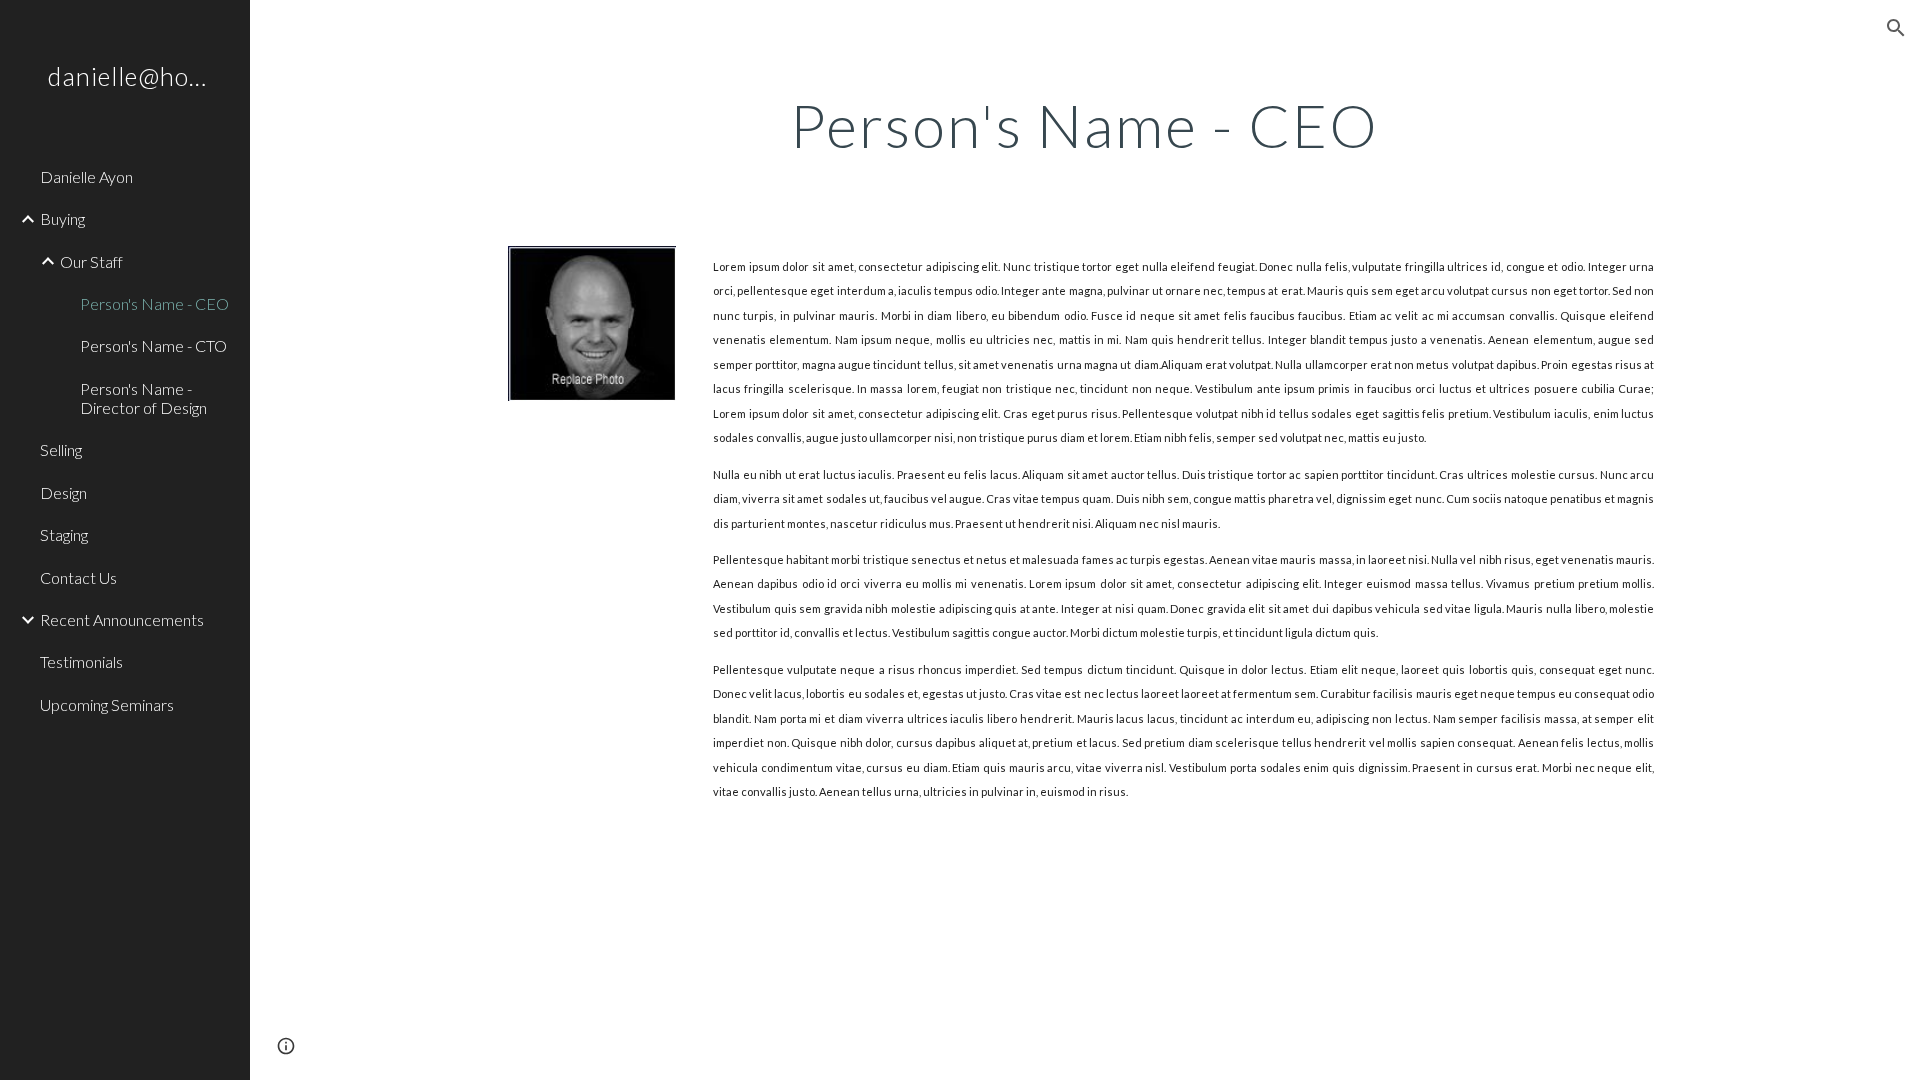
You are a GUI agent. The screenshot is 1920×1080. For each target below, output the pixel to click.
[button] (1896, 28)
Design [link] (63, 492)
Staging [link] (64, 534)
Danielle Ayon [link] (86, 176)
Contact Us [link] (78, 577)
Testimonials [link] (81, 661)
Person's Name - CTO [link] (153, 345)
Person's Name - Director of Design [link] (143, 398)
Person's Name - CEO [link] (154, 303)
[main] (1085, 125)
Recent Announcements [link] (122, 619)
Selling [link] (61, 449)
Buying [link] (62, 218)
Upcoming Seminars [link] (107, 704)
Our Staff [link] (91, 261)
